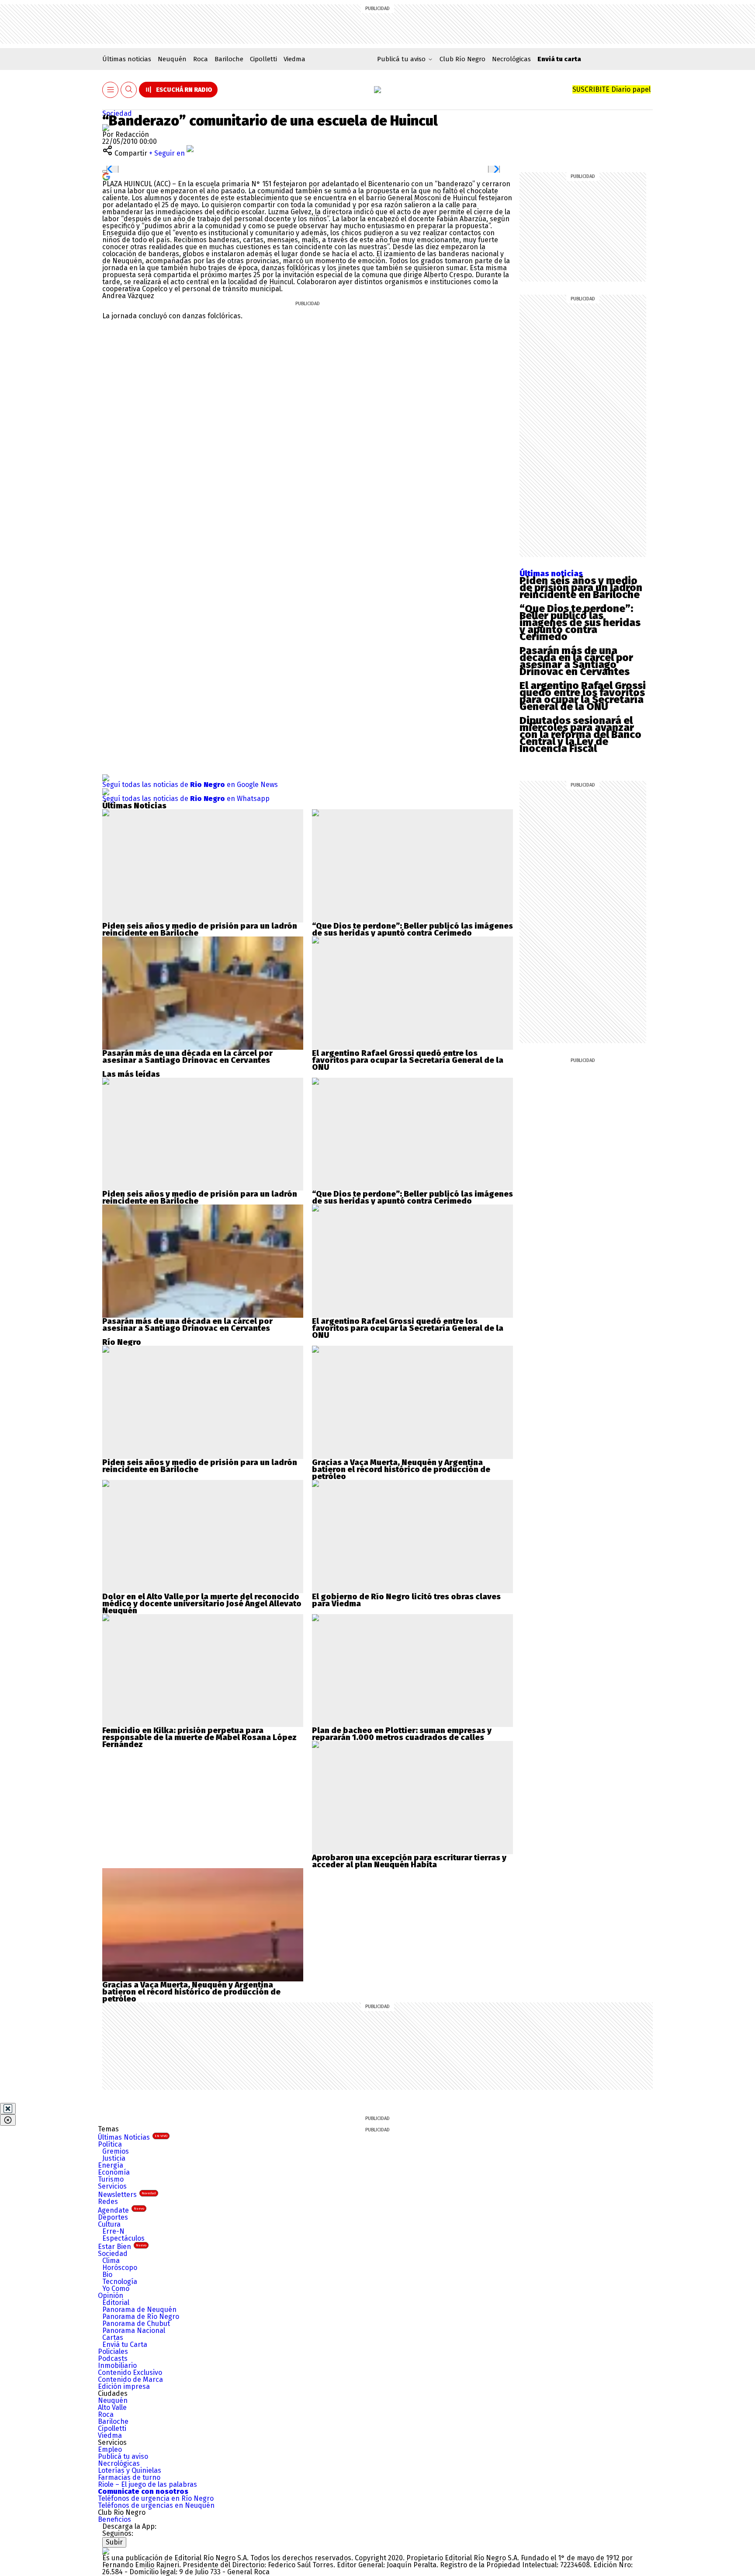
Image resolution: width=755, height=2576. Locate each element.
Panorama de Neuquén (139, 2310)
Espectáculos (123, 2238)
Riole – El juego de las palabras (147, 2484)
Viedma (294, 59)
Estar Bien (122, 2247)
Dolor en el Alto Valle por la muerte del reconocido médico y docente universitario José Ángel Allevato (202, 1600)
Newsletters (127, 2195)
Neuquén (172, 59)
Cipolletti (263, 59)
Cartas (113, 2338)
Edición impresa (124, 2386)
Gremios (116, 2151)
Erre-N (113, 2231)
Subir (114, 2542)
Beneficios (114, 2519)
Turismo (111, 2179)
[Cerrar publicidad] (8, 2109)
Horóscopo (120, 2268)
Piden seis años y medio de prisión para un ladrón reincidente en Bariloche (581, 588)
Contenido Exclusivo (130, 2372)
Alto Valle (112, 2407)
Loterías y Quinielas (130, 2470)
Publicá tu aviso (123, 2456)
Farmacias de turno (129, 2477)
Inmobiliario (117, 2365)
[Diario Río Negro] (377, 90)
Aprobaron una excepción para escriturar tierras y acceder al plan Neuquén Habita (409, 1861)
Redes (108, 2202)
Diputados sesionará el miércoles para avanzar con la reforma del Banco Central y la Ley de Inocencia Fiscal (580, 735)
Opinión (111, 2296)
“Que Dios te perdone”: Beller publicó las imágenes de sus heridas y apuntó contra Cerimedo (580, 623)
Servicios (112, 2186)
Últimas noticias (127, 59)
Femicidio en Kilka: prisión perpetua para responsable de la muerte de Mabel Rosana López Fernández (199, 1737)
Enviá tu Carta (125, 2345)
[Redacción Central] (106, 127)
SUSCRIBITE (611, 89)
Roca (201, 59)
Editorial (116, 2303)
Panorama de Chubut (136, 2324)
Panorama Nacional (134, 2331)
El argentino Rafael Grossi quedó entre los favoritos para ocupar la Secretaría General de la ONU (583, 696)
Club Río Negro (462, 59)
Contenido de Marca (130, 2379)
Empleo (110, 2449)
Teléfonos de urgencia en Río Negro (156, 2498)
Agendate (121, 2210)
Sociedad (117, 113)
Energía (111, 2165)
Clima (111, 2261)
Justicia (114, 2158)
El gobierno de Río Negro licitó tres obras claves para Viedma (406, 1600)
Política (110, 2144)
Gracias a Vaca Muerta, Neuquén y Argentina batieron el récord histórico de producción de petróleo (401, 1469)
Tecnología (120, 2282)
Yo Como (116, 2289)
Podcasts (113, 2358)
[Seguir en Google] (106, 176)
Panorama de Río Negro (141, 2317)
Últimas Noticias (133, 2137)
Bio (107, 2275)
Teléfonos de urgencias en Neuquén (156, 2505)
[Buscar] (129, 90)
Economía (114, 2172)
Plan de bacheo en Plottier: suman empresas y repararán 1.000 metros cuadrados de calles (402, 1734)
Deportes (113, 2217)
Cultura (109, 2224)
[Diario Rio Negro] (106, 2551)
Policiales (113, 2351)
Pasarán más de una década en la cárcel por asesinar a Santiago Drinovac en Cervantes (576, 661)
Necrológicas (511, 59)
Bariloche (229, 59)
